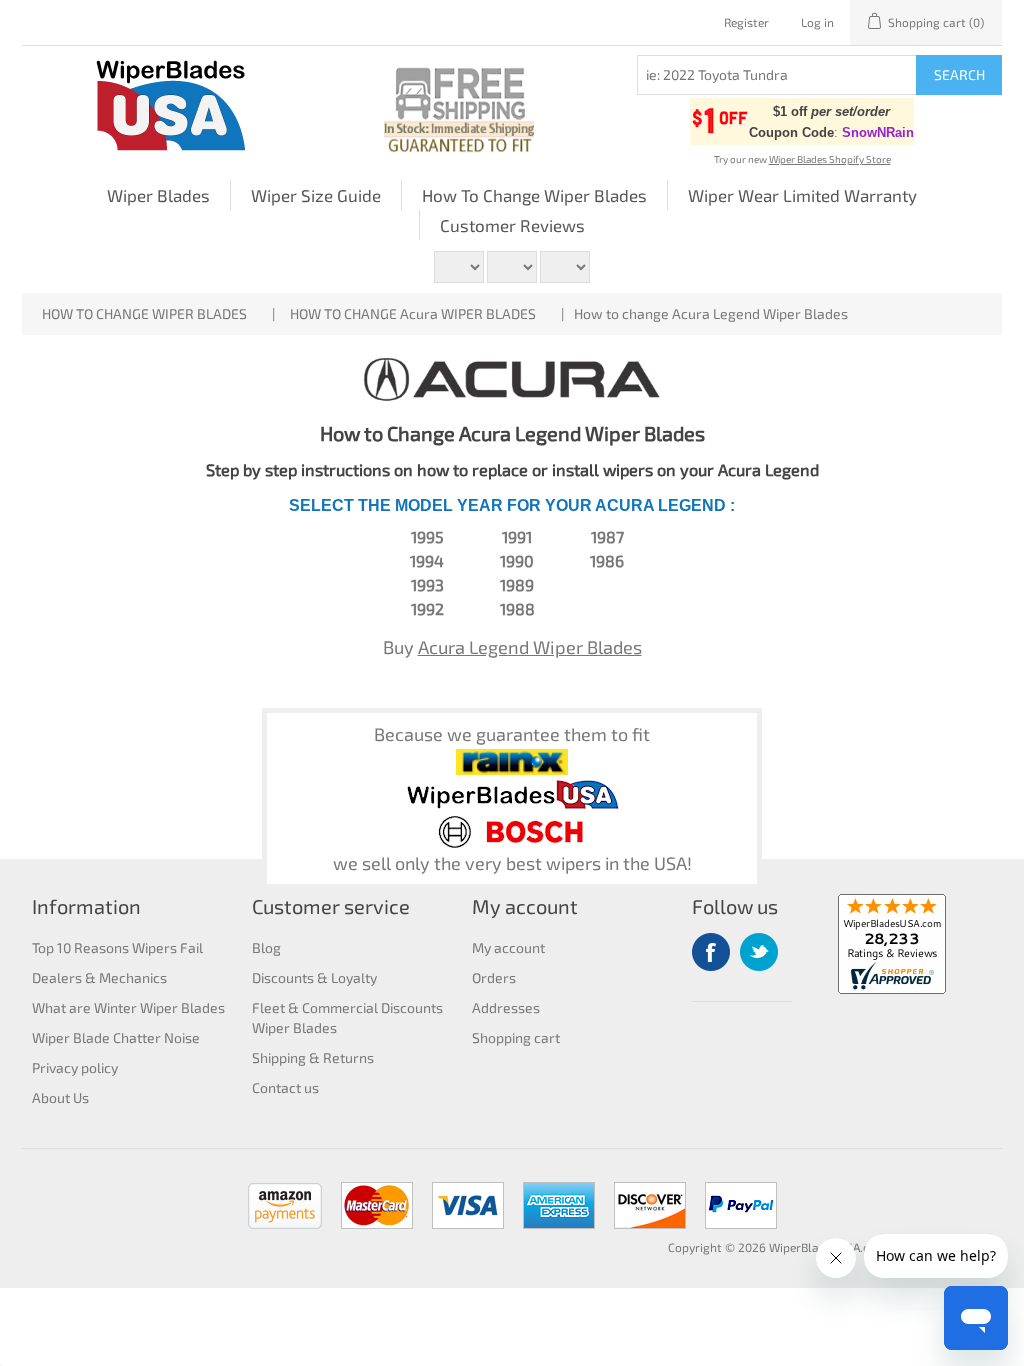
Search (959, 74)
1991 (517, 536)
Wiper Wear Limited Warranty (802, 195)
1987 (607, 536)
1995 (427, 536)
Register (746, 22)
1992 (427, 608)
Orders (494, 977)
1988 (517, 608)
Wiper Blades (158, 195)
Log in (817, 22)
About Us (60, 1097)
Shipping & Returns (313, 1057)
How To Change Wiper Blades (534, 195)
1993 (427, 584)
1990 (517, 560)
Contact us (285, 1087)
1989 (517, 584)
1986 (607, 560)
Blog (266, 947)
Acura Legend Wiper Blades (530, 647)
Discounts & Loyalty (314, 977)
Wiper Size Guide (316, 195)
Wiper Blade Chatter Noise (116, 1037)
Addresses (506, 1007)
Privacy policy (75, 1067)
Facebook (711, 952)
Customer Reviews (512, 225)
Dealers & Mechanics (99, 977)
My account (508, 947)
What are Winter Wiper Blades (128, 1007)
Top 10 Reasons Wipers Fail (117, 947)
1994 (427, 560)
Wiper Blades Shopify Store (830, 159)
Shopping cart (516, 1037)
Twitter (759, 952)
